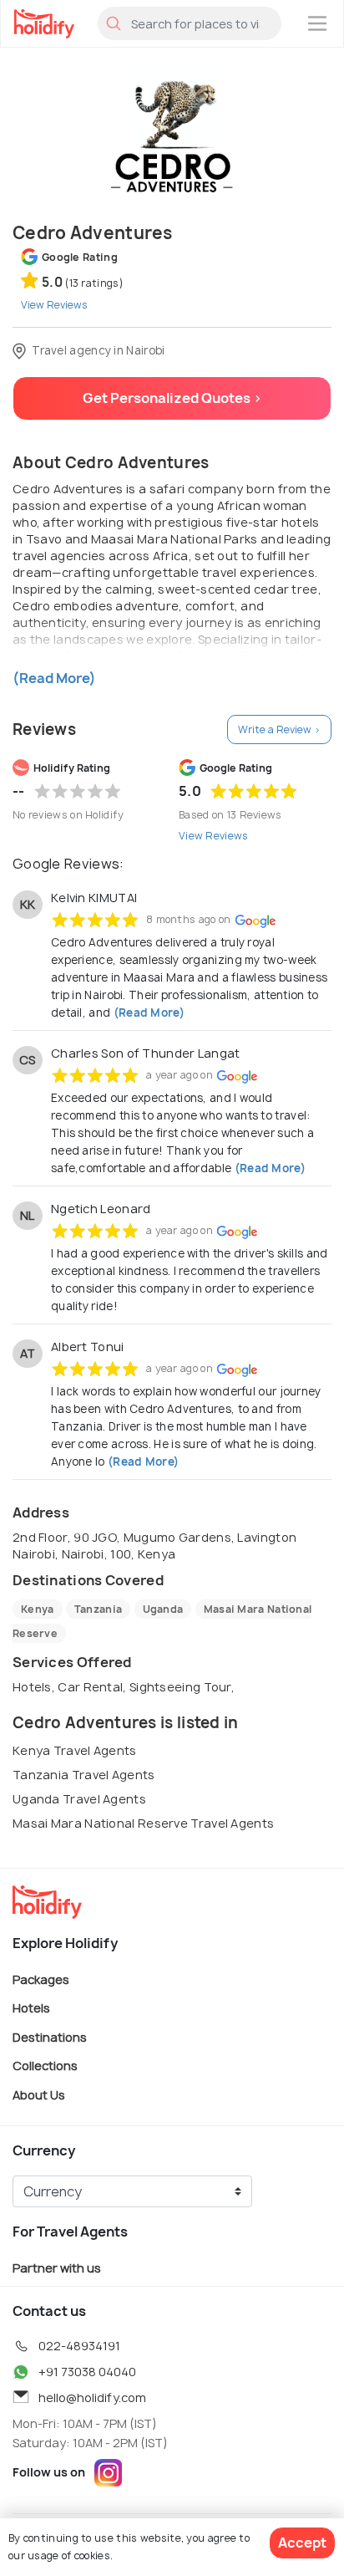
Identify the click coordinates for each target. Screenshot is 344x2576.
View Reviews (214, 836)
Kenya (38, 1609)
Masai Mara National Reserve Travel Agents (143, 1823)
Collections (45, 2066)
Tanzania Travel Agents (84, 1775)
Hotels (31, 2008)
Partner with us (57, 2268)
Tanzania (98, 1609)
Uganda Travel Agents (79, 1799)
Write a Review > (279, 729)
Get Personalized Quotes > (172, 398)
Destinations (50, 2036)
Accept (302, 2543)
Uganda (163, 1609)
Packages (41, 1979)
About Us (39, 2094)
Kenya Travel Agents (75, 1750)
